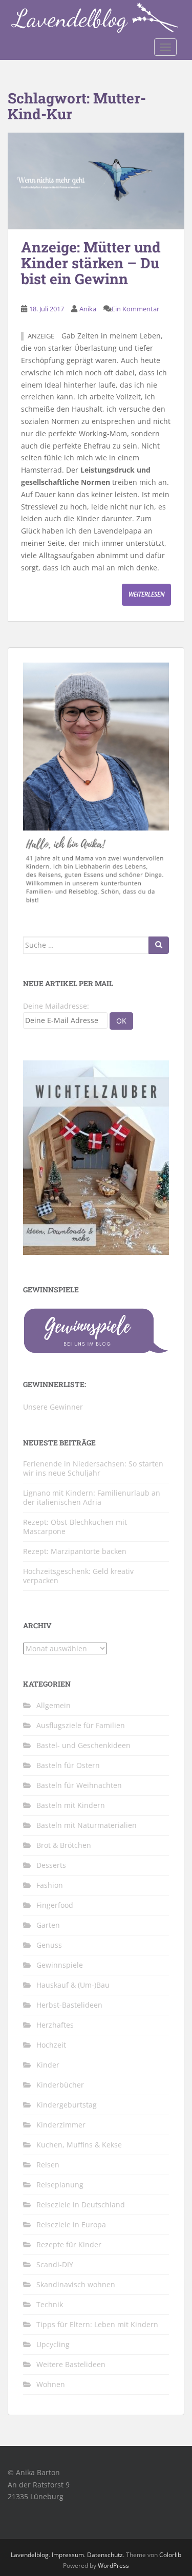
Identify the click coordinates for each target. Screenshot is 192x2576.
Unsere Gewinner (53, 1407)
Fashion (50, 1885)
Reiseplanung (60, 2185)
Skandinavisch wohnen (76, 2284)
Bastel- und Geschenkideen (83, 1745)
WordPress (113, 2566)
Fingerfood (55, 1905)
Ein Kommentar (135, 309)
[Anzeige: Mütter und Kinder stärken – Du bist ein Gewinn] (96, 181)
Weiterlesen (146, 594)
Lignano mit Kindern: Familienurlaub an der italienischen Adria (92, 1497)
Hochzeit (51, 2045)
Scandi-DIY (55, 2264)
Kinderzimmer (61, 2125)
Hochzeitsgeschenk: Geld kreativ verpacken (78, 1576)
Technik (50, 2304)
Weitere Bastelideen (71, 2364)
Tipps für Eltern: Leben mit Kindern (97, 2324)
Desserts (51, 1865)
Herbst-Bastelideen (69, 2005)
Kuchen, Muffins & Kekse (79, 2145)
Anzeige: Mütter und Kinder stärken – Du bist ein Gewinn (91, 263)
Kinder (48, 2065)
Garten (48, 1925)
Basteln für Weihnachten (79, 1785)
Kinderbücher (60, 2085)
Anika (88, 309)
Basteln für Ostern (68, 1765)
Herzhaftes (55, 2025)
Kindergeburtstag (67, 2105)
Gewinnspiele (60, 1965)
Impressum (68, 2555)
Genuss (49, 1945)
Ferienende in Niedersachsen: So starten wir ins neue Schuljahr (93, 1468)
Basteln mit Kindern (71, 1805)
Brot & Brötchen (64, 1845)
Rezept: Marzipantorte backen (75, 1551)
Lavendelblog (30, 2555)
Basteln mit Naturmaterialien (87, 1825)
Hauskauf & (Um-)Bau (73, 1985)
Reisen (48, 2165)
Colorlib (170, 2555)
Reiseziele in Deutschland (81, 2205)
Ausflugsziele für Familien (81, 1725)
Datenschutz (105, 2555)
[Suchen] (159, 945)
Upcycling (53, 2344)
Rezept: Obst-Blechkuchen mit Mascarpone (75, 1527)
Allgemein (54, 1705)
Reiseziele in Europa (71, 2224)
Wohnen (51, 2384)
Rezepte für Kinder (69, 2244)
